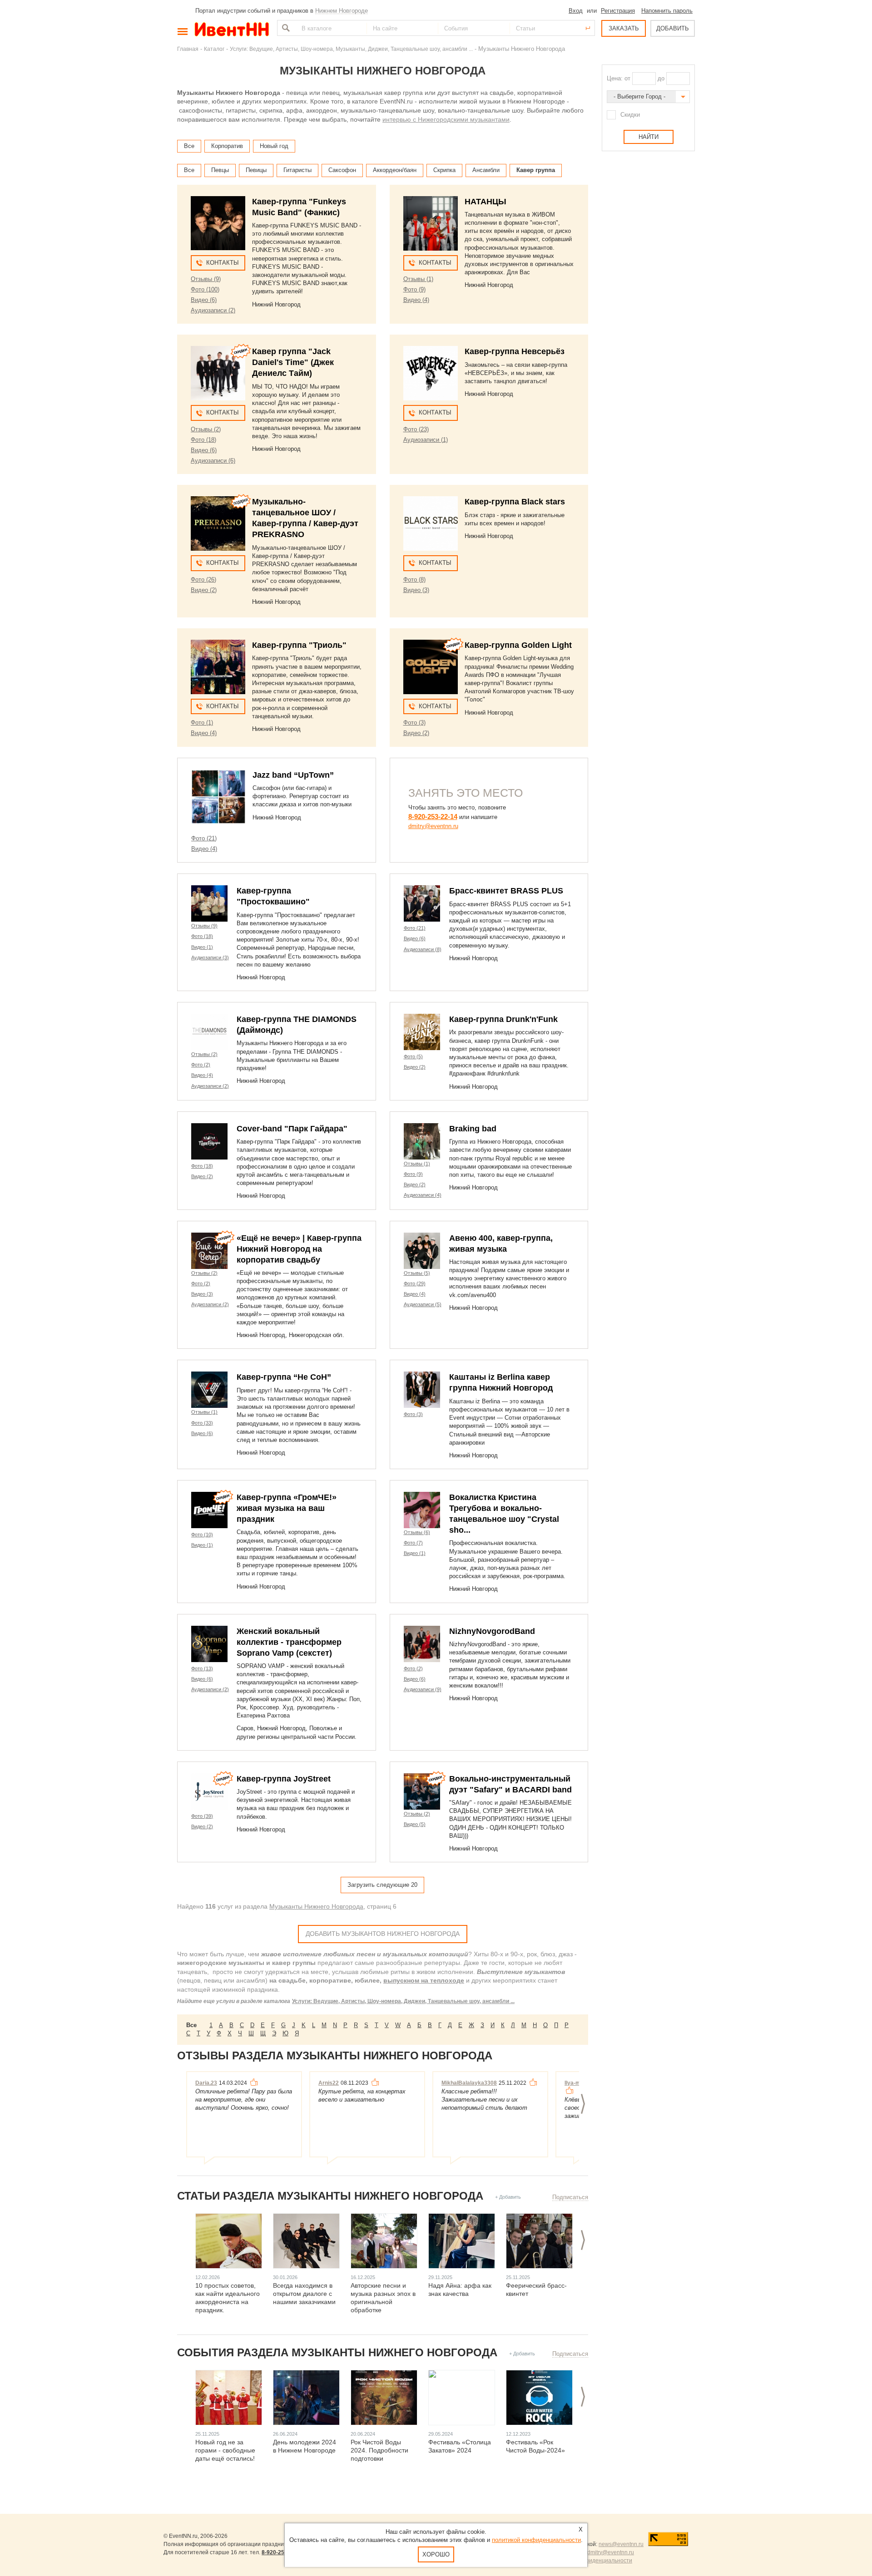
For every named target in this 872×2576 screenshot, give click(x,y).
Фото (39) (202, 1816)
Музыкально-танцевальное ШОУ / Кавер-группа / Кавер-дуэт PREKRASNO (305, 518)
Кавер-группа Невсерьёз (515, 351)
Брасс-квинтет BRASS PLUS (506, 891)
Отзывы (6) (417, 1532)
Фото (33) (202, 1423)
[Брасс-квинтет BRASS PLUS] (422, 903)
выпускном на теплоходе (424, 1980)
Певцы (220, 170)
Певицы (256, 170)
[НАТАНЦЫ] (431, 223)
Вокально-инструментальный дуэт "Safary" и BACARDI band (510, 1784)
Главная (188, 49)
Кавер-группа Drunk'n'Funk (503, 1019)
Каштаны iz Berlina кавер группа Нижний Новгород (501, 1382)
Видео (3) (416, 590)
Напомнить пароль (667, 11)
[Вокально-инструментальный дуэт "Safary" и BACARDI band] (422, 1791)
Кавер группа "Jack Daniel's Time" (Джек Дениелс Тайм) (293, 362)
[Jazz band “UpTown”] (218, 797)
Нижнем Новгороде (342, 11)
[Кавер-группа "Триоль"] (218, 667)
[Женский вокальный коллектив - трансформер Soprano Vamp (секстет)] (209, 1644)
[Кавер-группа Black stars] (431, 523)
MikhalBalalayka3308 (469, 2083)
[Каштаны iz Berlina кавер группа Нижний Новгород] (422, 1390)
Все (189, 146)
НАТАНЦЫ (486, 202)
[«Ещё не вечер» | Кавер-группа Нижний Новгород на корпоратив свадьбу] (209, 1251)
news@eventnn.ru (621, 2544)
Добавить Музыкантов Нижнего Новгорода (383, 1934)
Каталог (214, 49)
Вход (576, 11)
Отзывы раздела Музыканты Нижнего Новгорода (335, 2055)
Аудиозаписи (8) (423, 949)
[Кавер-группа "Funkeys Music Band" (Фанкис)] (218, 223)
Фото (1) (202, 723)
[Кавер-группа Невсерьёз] (431, 373)
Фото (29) (415, 1283)
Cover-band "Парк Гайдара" (292, 1129)
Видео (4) (416, 300)
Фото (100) (205, 289)
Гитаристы (297, 170)
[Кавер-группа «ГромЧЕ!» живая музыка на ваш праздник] (209, 1510)
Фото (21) (204, 838)
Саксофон (342, 170)
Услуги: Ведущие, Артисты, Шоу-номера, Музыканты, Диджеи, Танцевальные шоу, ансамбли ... (351, 49)
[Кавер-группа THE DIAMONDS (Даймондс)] (209, 1032)
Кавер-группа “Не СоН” (284, 1377)
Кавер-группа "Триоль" (299, 645)
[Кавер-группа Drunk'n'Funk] (422, 1032)
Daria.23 (206, 2083)
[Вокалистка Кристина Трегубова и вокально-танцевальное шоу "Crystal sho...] (422, 1510)
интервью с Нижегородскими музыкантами (446, 119)
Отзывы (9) (206, 279)
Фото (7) (413, 1543)
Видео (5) (415, 1824)
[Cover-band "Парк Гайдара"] (209, 1141)
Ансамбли (486, 170)
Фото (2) (201, 1065)
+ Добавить (508, 2197)
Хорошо (436, 2554)
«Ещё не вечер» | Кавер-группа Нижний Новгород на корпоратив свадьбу (299, 1249)
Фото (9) (414, 289)
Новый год (274, 146)
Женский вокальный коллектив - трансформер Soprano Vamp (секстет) (289, 1642)
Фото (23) (416, 429)
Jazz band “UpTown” (293, 775)
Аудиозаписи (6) (213, 461)
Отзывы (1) (418, 279)
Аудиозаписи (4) (423, 1195)
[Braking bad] (422, 1141)
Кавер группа (536, 170)
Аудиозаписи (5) (423, 1304)
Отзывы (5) (417, 1273)
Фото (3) (414, 723)
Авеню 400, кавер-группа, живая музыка (501, 1244)
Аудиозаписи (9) (423, 1689)
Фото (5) (413, 1056)
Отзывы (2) (206, 429)
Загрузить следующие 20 (382, 1885)
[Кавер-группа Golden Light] (431, 667)
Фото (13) (202, 1668)
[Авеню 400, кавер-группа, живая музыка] (422, 1251)
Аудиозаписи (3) (210, 957)
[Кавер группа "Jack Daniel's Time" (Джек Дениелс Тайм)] (218, 373)
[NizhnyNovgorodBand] (422, 1644)
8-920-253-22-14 (433, 817)
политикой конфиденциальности (536, 2540)
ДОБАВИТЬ (673, 28)
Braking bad (473, 1129)
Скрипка (444, 170)
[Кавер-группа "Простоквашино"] (209, 903)
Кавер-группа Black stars (515, 502)
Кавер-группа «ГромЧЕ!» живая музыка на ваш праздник (287, 1508)
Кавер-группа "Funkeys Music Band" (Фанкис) (299, 207)
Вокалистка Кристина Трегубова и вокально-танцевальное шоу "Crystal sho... (504, 1514)
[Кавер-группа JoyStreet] (209, 1791)
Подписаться (570, 2197)
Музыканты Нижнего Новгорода (316, 1906)
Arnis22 (329, 2083)
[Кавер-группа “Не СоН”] (209, 1390)
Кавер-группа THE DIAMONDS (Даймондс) (297, 1025)
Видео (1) (202, 947)
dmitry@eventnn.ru (433, 826)
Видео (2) (204, 590)
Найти (285, 28)
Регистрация (618, 11)
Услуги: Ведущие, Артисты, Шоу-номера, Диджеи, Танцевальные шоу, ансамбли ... (403, 2001)
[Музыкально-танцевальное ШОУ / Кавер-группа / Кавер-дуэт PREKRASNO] (218, 523)
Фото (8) (414, 580)
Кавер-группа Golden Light (518, 645)
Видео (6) (204, 300)
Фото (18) (203, 440)
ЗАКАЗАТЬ (624, 28)
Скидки (630, 115)
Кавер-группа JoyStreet (284, 1779)
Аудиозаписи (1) (426, 440)
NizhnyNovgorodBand (492, 1631)
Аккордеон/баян (395, 170)
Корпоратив (227, 146)
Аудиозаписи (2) (213, 310)
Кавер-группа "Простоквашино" (273, 896)
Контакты (223, 263)
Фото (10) (202, 1535)
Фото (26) (203, 580)
